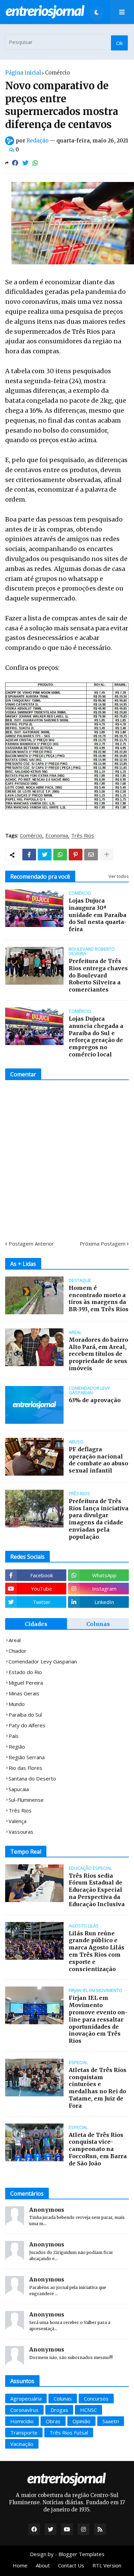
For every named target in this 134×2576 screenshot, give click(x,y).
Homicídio (22, 2421)
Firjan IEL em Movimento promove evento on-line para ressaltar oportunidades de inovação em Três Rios (98, 2019)
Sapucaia (19, 1789)
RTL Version (107, 2565)
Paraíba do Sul (25, 1715)
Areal (15, 1640)
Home (20, 2565)
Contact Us (71, 2565)
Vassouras (21, 1832)
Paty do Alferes (27, 1725)
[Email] (91, 855)
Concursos (96, 2398)
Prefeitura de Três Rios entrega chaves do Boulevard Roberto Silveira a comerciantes (98, 975)
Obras (53, 2421)
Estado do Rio (25, 1672)
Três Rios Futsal (69, 2432)
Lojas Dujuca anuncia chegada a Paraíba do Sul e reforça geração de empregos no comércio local (96, 1037)
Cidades (36, 1624)
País (14, 1736)
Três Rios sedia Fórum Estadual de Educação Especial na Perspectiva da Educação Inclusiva (97, 1890)
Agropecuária (26, 2398)
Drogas (59, 2410)
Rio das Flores (25, 1768)
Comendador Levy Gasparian (43, 1661)
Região (17, 1747)
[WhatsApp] (35, 163)
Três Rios (83, 836)
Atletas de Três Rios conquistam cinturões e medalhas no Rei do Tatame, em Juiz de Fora (98, 2088)
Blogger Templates (81, 2554)
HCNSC (88, 2410)
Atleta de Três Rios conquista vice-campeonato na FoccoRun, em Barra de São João (98, 2149)
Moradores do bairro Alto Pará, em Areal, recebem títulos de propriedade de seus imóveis (98, 1354)
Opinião (81, 2421)
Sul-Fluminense (26, 1800)
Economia (57, 836)
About (43, 2565)
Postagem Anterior (31, 1244)
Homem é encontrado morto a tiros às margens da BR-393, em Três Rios (99, 1298)
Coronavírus (24, 2410)
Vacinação (22, 2444)
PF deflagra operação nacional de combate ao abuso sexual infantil (98, 1460)
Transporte (24, 2432)
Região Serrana (27, 1757)
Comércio (57, 73)
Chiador (18, 1651)
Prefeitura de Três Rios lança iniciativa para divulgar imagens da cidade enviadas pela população (99, 1519)
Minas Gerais (24, 1693)
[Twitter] (25, 163)
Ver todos (119, 876)
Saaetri (111, 2421)
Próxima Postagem (103, 1244)
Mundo (17, 1704)
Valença (18, 1821)
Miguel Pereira (26, 1683)
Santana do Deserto (32, 1778)
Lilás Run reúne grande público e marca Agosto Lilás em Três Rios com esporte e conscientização (97, 1951)
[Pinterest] (76, 855)
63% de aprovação (95, 1400)
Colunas (98, 1624)
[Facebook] (15, 163)
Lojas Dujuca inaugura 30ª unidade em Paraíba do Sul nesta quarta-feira (98, 915)
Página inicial (23, 73)
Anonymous (47, 2210)
